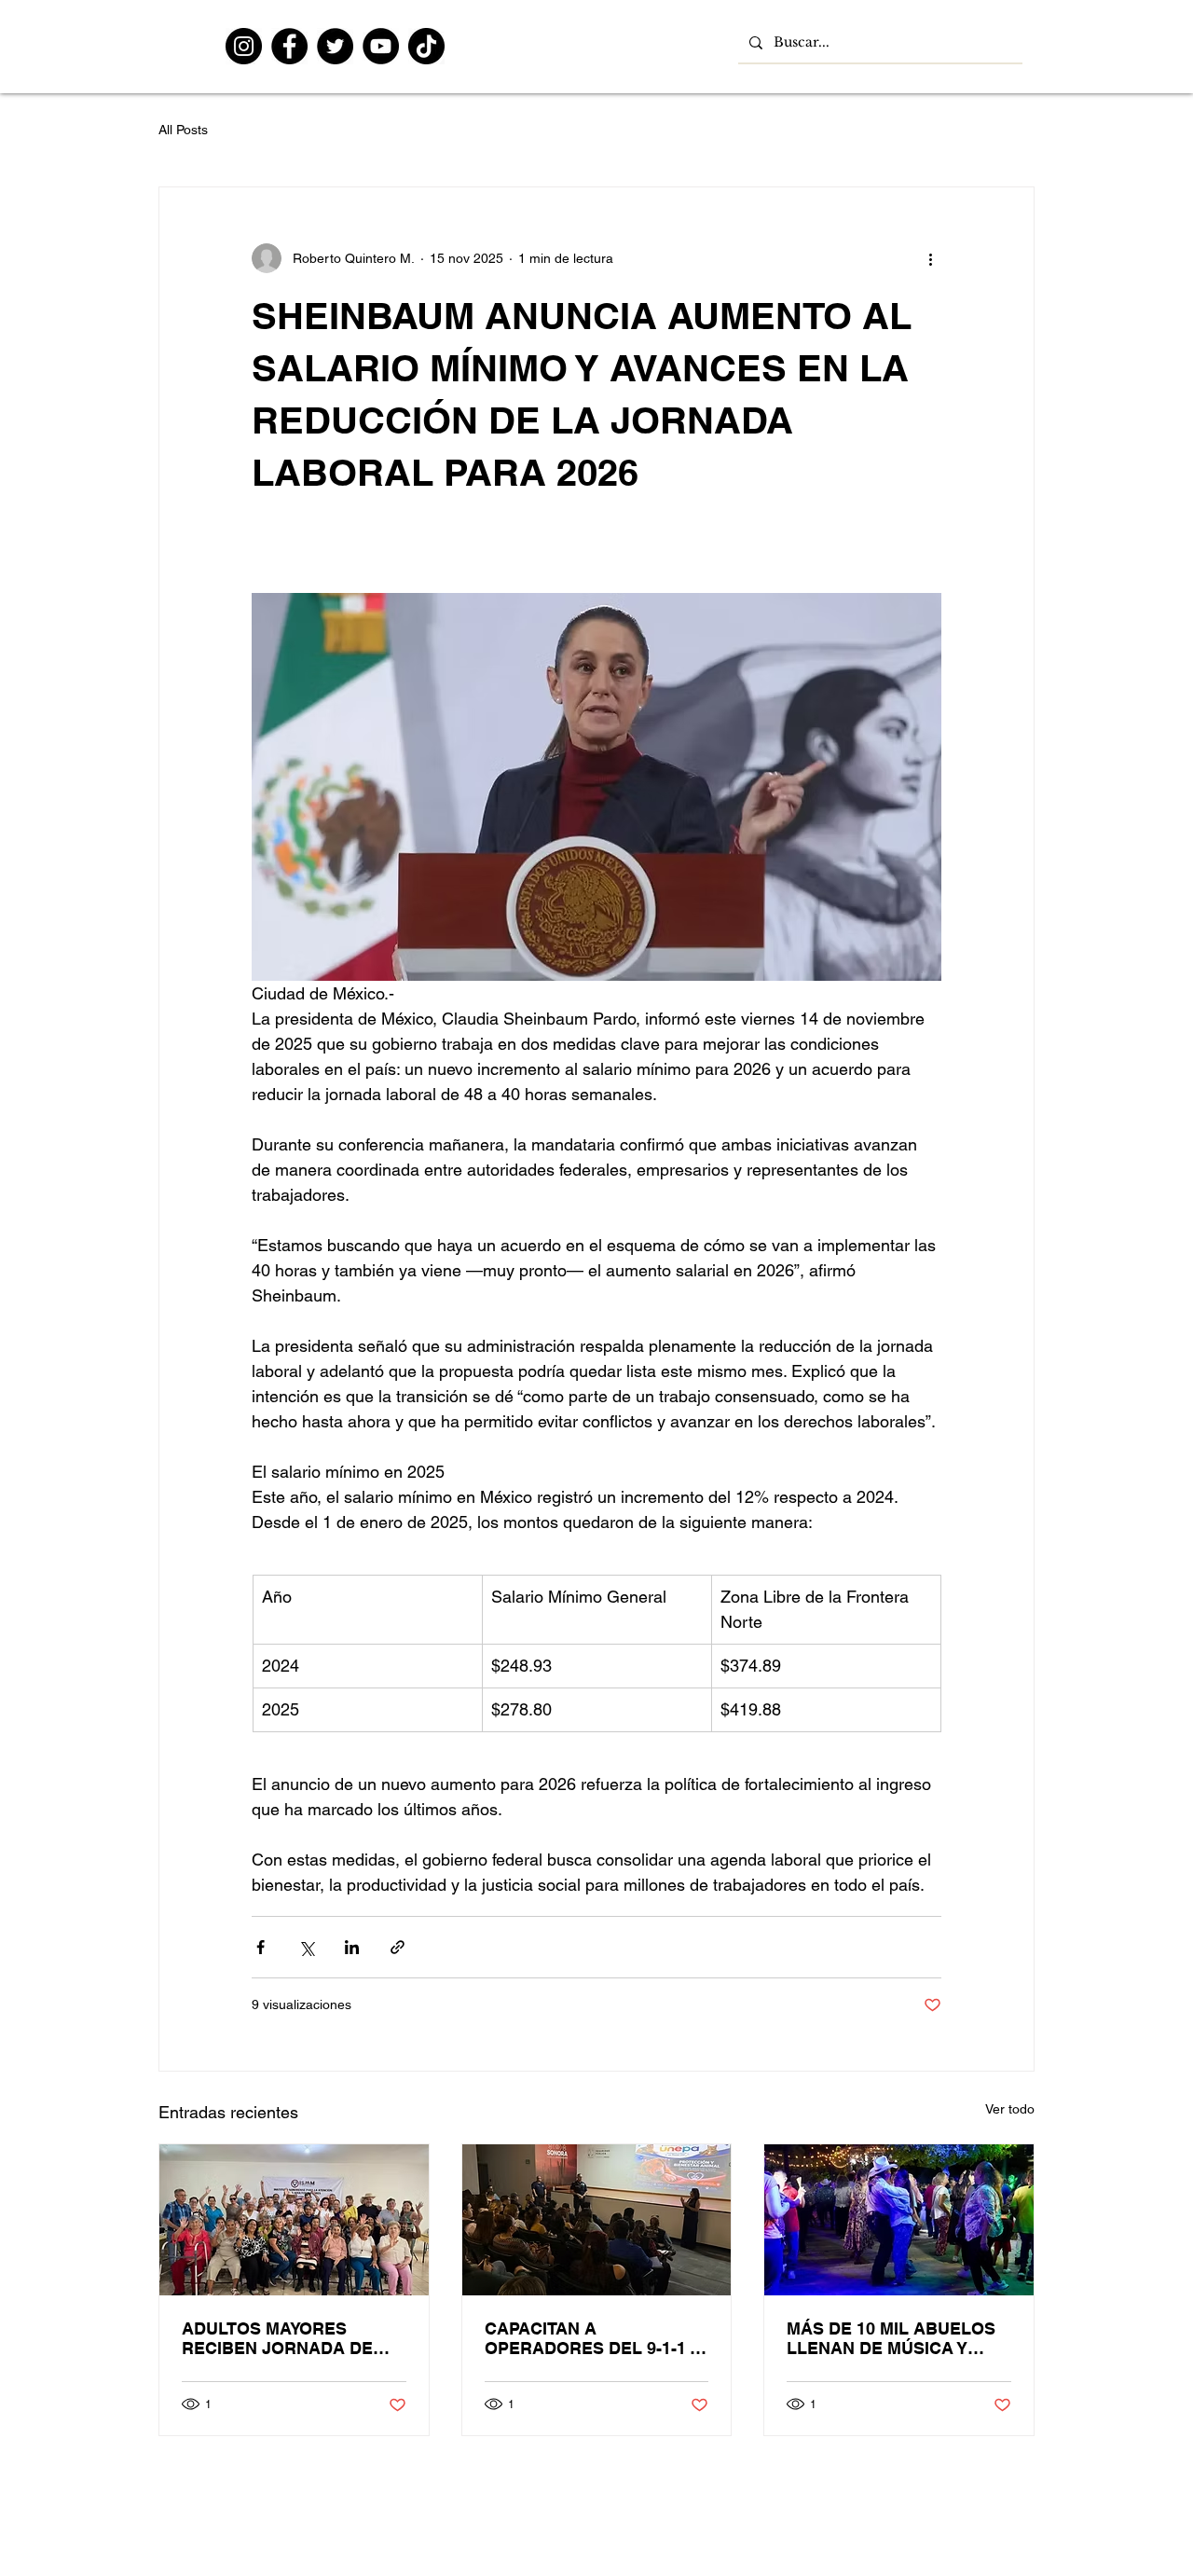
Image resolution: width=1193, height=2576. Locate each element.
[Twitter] (335, 46)
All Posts (183, 130)
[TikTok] (426, 46)
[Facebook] (289, 46)
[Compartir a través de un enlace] (398, 1947)
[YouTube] (381, 46)
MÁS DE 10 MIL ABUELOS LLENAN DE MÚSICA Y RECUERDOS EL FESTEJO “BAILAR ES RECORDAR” (894, 2338)
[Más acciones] (930, 258)
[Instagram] (244, 46)
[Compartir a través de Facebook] (261, 1947)
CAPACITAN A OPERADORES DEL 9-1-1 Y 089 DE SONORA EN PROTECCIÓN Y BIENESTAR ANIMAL (592, 2338)
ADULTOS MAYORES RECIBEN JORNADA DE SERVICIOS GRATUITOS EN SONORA (292, 2338)
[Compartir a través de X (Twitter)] (306, 1947)
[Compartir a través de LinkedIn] (352, 1947)
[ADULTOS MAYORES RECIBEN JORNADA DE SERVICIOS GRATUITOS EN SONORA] (294, 2220)
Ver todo (1010, 2109)
